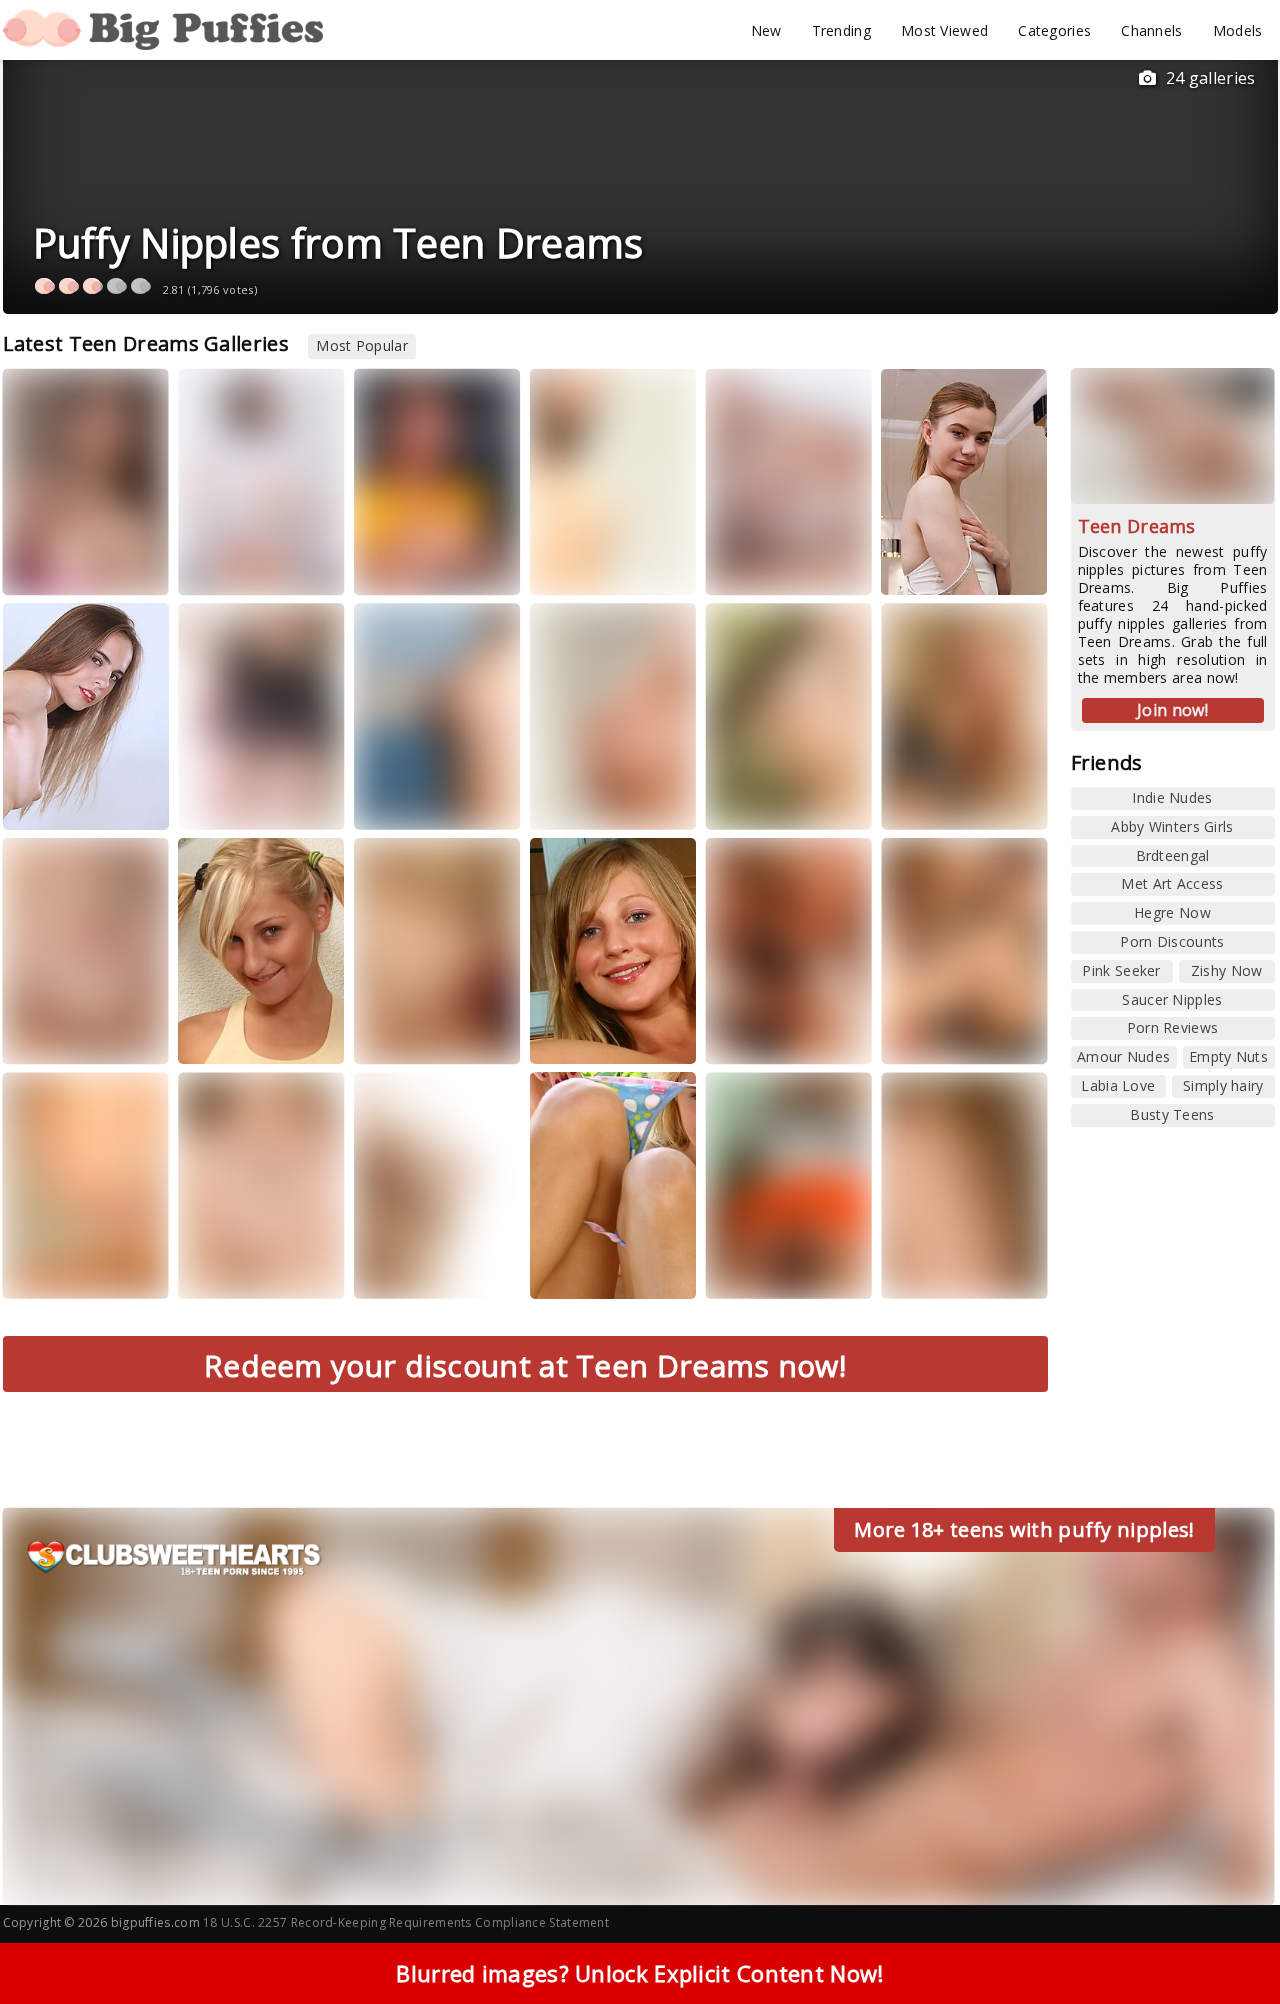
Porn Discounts (1172, 941)
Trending (841, 30)
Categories (1054, 30)
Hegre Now (1172, 912)
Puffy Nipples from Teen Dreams (338, 242)
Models (1238, 30)
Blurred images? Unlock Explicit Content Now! (639, 1973)
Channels (1151, 30)
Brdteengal (1173, 855)
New (766, 30)
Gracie (46, 799)
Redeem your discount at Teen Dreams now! (525, 1365)
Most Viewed (944, 30)
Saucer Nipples (1172, 999)
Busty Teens (1172, 1114)
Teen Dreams (1137, 526)
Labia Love (1118, 1085)
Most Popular (362, 345)
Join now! (1172, 710)
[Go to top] (1226, 1938)
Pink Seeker (1121, 970)
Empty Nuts (1228, 1056)
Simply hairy (1223, 1085)
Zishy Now (1227, 970)
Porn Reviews (1173, 1027)
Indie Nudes (1172, 797)
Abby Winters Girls (1172, 826)
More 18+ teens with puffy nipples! (1024, 1529)
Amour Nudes (1123, 1056)
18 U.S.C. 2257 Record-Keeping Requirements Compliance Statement (406, 1922)
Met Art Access (1172, 883)
